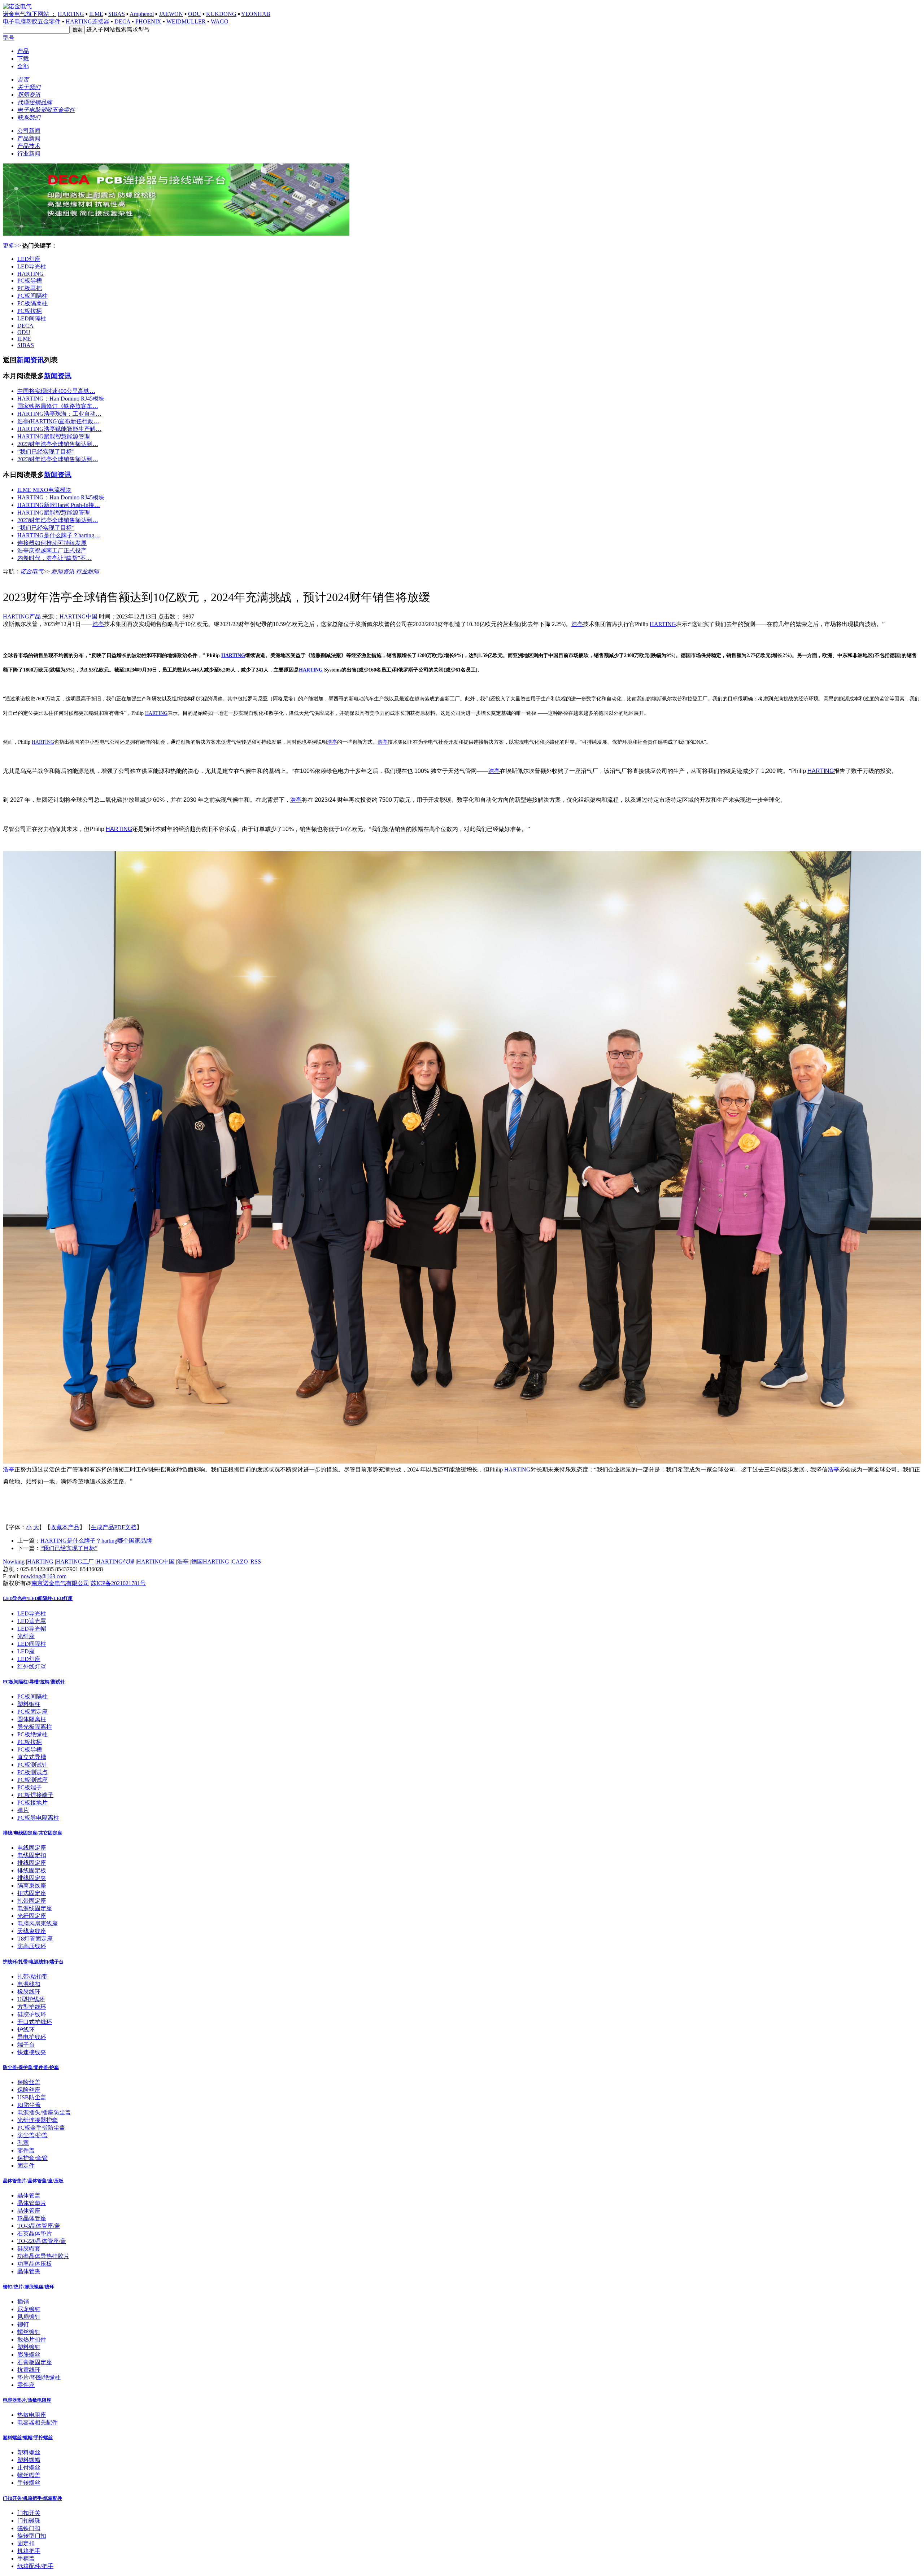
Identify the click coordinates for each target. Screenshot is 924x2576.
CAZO (240, 1562)
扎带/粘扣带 (32, 1976)
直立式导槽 (32, 1757)
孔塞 (23, 2143)
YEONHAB (256, 14)
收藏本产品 (65, 1527)
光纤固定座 (32, 1916)
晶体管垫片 (32, 2203)
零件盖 (26, 2150)
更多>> (12, 246)
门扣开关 (29, 2513)
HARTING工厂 (75, 1562)
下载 (23, 59)
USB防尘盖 (32, 2097)
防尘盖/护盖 (32, 2135)
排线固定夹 (32, 1878)
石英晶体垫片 (35, 2233)
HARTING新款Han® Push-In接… (59, 505)
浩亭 (98, 624)
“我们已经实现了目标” (46, 452)
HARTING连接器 (88, 21)
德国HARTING (210, 1562)
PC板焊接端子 (35, 1795)
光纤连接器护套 (38, 2120)
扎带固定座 (32, 1901)
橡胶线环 (29, 1992)
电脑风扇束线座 (38, 1923)
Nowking (14, 1562)
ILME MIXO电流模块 (44, 490)
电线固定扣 (32, 1855)
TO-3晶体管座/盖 (39, 2226)
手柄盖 (26, 2558)
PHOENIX (148, 21)
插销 (23, 2302)
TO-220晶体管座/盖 (42, 2241)
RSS (256, 1562)
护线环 (26, 2030)
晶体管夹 (29, 2271)
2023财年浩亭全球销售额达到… (58, 444)
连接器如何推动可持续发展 (52, 543)
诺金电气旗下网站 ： (30, 14)
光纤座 (26, 1636)
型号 (9, 38)
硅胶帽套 (29, 2249)
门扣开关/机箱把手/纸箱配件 (32, 2498)
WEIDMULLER (186, 21)
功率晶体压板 (35, 2264)
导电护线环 (32, 2037)
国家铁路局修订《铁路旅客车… (58, 406)
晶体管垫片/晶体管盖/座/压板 (33, 2181)
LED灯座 (29, 259)
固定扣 (26, 2543)
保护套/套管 (32, 2158)
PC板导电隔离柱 (38, 1818)
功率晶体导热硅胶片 (43, 2256)
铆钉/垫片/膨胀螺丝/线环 (29, 2287)
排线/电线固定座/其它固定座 (32, 1833)
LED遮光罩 (32, 1621)
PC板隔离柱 (32, 303)
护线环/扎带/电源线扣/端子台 (33, 1962)
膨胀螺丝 (29, 2355)
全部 (23, 66)
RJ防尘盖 (29, 2105)
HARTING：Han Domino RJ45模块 (61, 399)
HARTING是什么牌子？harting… (59, 535)
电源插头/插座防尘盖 (44, 2113)
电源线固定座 (35, 1908)
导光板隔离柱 (35, 1727)
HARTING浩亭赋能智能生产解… (59, 429)
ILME (96, 14)
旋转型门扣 (32, 2536)
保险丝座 (29, 2090)
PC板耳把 (30, 288)
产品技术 (29, 146)
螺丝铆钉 (29, 2332)
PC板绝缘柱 (32, 1734)
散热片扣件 (32, 2339)
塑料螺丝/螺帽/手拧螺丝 (28, 2438)
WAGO (220, 21)
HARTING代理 (115, 1562)
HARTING (71, 14)
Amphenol (142, 14)
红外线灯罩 (32, 1667)
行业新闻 (29, 154)
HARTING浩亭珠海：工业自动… (59, 414)
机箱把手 (29, 2551)
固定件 (26, 2166)
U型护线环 (31, 1999)
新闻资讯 (30, 360)
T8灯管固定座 (35, 1939)
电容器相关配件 (38, 2422)
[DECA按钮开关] (176, 234)
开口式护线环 (35, 2022)
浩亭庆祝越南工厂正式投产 (52, 550)
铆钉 (23, 2324)
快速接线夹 (32, 2052)
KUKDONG (221, 14)
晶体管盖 (29, 2195)
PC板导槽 (30, 281)
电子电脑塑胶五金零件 (32, 21)
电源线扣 (29, 1984)
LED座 (26, 1651)
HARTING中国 (79, 616)
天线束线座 (32, 1931)
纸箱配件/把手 (35, 2566)
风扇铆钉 (29, 2317)
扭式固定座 (32, 1893)
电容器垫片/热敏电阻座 (27, 2400)
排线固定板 (32, 1870)
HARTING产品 (22, 616)
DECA (122, 21)
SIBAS (117, 14)
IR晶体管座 (32, 2218)
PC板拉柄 (30, 311)
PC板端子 (30, 1787)
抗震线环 (29, 2370)
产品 (23, 51)
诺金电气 (32, 571)
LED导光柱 (32, 266)
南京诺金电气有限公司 (60, 1583)
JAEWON (171, 14)
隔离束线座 (32, 1886)
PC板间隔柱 (32, 296)
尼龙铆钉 (29, 2309)
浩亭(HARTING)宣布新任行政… (58, 421)
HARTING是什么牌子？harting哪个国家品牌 (96, 1541)
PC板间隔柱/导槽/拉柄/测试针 (34, 1682)
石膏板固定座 (35, 2362)
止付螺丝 (29, 2468)
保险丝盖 (29, 2082)
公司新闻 (29, 131)
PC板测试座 (32, 1780)
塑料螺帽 (29, 2460)
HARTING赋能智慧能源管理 (54, 436)
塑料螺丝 (29, 2452)
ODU (195, 14)
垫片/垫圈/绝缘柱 (39, 2377)
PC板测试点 (32, 1772)
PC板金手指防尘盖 (41, 2128)
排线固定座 (32, 1863)
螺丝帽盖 (29, 2475)
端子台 (26, 2045)
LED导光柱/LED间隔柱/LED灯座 (38, 1598)
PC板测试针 (32, 1765)
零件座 (26, 2385)
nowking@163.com (44, 1576)
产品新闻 (29, 138)
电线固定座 (32, 1848)
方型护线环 (32, 2007)
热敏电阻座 (32, 2415)
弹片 (23, 1810)
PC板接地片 (32, 1803)
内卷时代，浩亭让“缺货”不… (55, 558)
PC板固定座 (32, 1712)
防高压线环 (32, 1946)
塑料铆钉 (29, 2347)
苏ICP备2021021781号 (118, 1583)
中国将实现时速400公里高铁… (56, 391)
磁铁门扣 (29, 2528)
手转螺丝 (29, 2483)
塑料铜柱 (29, 1704)
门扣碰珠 (29, 2521)
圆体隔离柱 (32, 1719)
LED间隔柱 (32, 318)
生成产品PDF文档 (114, 1527)
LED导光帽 (32, 1629)
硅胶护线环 (32, 2014)
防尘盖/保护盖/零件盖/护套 (31, 2067)
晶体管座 (29, 2211)
